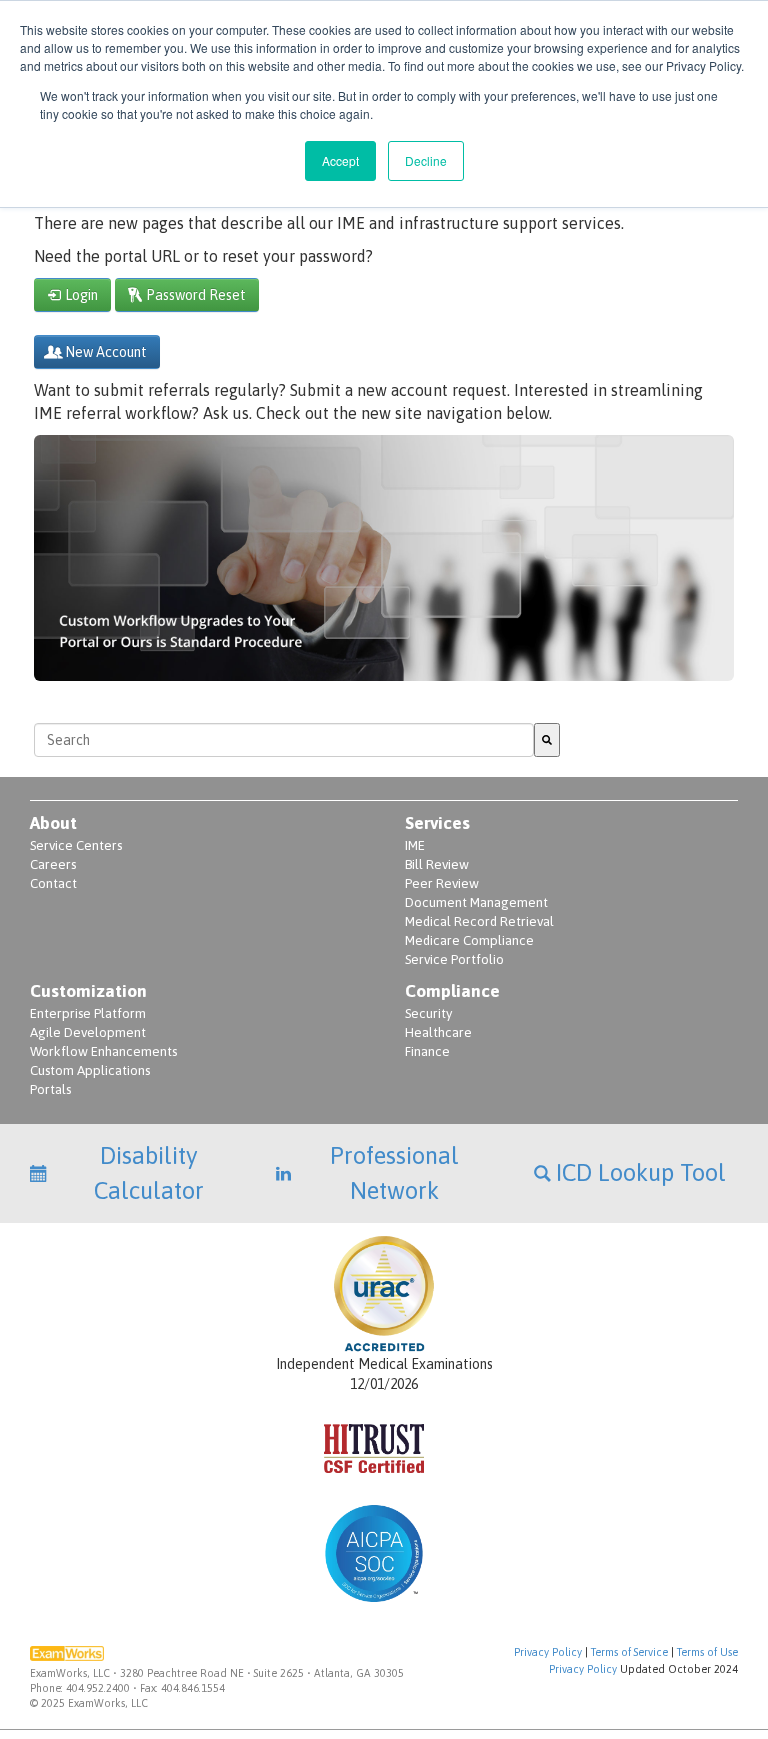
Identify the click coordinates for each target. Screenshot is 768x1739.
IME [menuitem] (415, 845)
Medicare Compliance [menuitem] (469, 940)
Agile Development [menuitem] (88, 1032)
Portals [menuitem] (50, 1089)
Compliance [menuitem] (452, 991)
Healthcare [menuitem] (438, 1032)
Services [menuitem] (437, 823)
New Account (106, 352)
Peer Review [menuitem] (442, 883)
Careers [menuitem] (53, 864)
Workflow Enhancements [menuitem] (103, 1051)
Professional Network (394, 1172)
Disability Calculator (149, 1172)
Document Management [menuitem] (476, 902)
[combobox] (284, 740)
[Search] (547, 740)
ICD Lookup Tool (641, 1172)
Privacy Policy (548, 1652)
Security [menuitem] (428, 1013)
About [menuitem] (53, 823)
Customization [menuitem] (88, 991)
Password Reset (196, 295)
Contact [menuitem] (53, 883)
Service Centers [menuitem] (76, 845)
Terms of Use (707, 1652)
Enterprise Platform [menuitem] (88, 1013)
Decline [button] (426, 160)
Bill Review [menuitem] (437, 864)
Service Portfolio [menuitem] (454, 959)
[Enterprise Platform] (384, 669)
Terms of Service (629, 1652)
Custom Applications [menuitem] (90, 1070)
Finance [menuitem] (427, 1051)
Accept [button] (340, 160)
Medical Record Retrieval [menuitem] (479, 921)
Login (81, 295)
